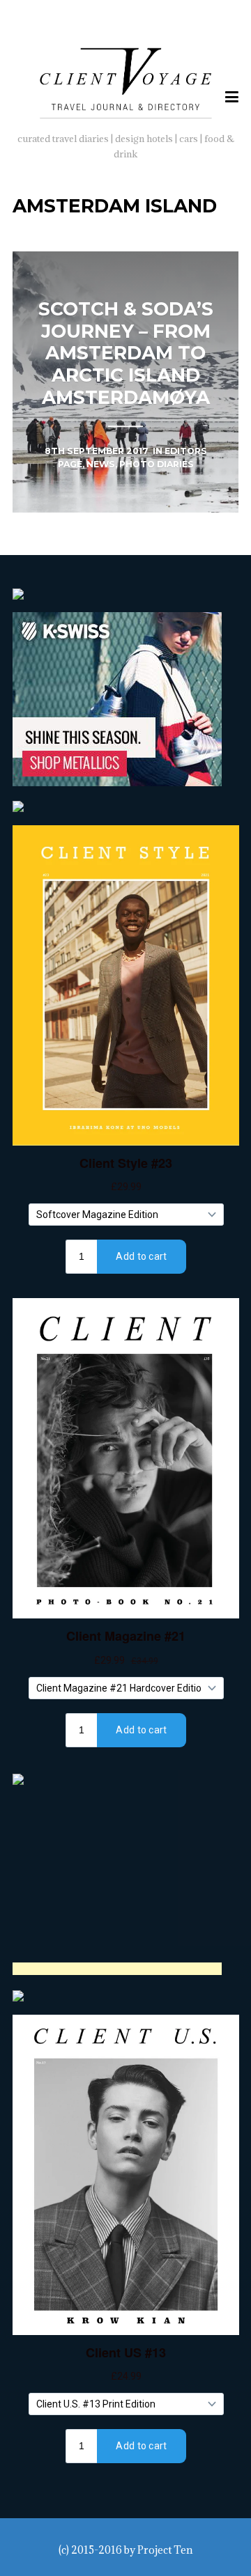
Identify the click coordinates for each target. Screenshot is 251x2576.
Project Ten (165, 2550)
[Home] (126, 81)
